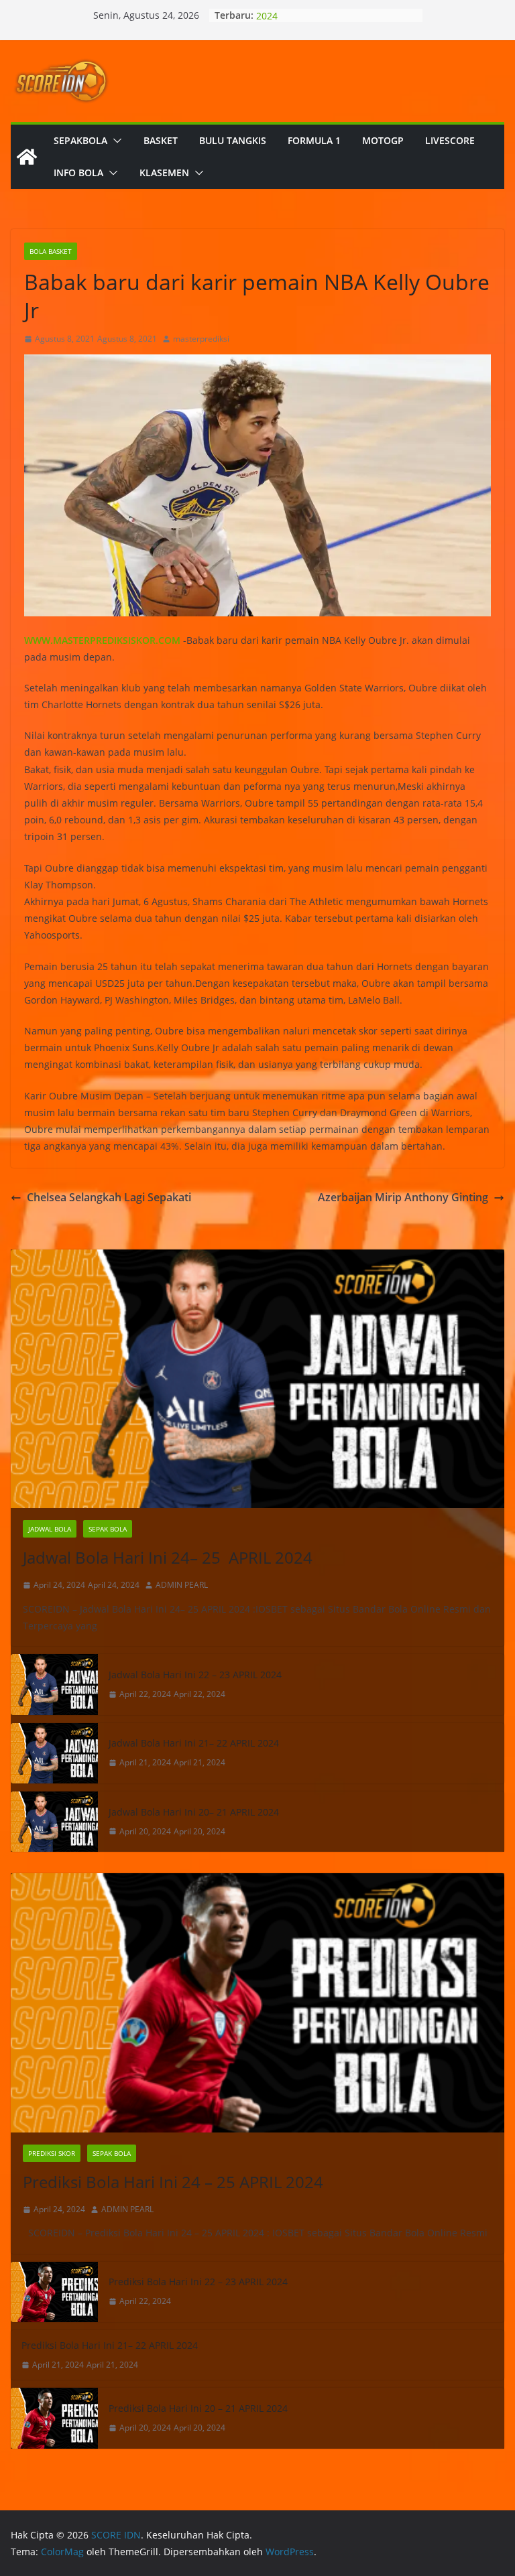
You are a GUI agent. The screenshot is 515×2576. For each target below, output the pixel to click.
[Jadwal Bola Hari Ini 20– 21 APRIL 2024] (54, 1822)
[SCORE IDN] (27, 157)
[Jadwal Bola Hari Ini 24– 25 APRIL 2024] (257, 1379)
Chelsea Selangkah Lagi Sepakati (109, 1197)
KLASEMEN (164, 173)
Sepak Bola (108, 1529)
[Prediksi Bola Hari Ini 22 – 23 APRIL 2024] (54, 2292)
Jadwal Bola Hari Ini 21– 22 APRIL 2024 (194, 1743)
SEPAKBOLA (80, 140)
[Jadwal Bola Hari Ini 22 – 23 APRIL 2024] (54, 1684)
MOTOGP (383, 140)
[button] (115, 141)
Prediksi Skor (52, 2153)
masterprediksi (201, 339)
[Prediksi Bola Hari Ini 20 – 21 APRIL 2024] (54, 2418)
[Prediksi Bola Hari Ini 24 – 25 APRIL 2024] (257, 2003)
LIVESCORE (450, 140)
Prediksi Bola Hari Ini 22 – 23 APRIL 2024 (198, 2282)
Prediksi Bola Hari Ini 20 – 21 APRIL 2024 (198, 2408)
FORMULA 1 (314, 140)
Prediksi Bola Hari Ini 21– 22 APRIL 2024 (110, 2345)
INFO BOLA (78, 173)
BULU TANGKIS (233, 140)
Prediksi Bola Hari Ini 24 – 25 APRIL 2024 (173, 2182)
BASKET (161, 140)
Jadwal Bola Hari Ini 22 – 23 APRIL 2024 (195, 1675)
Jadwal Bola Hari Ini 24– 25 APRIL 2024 (168, 1557)
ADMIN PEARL (182, 1585)
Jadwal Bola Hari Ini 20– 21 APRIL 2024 (194, 1812)
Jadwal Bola (50, 1529)
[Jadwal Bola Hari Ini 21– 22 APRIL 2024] (54, 1753)
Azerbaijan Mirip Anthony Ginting (403, 1197)
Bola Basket (51, 251)
